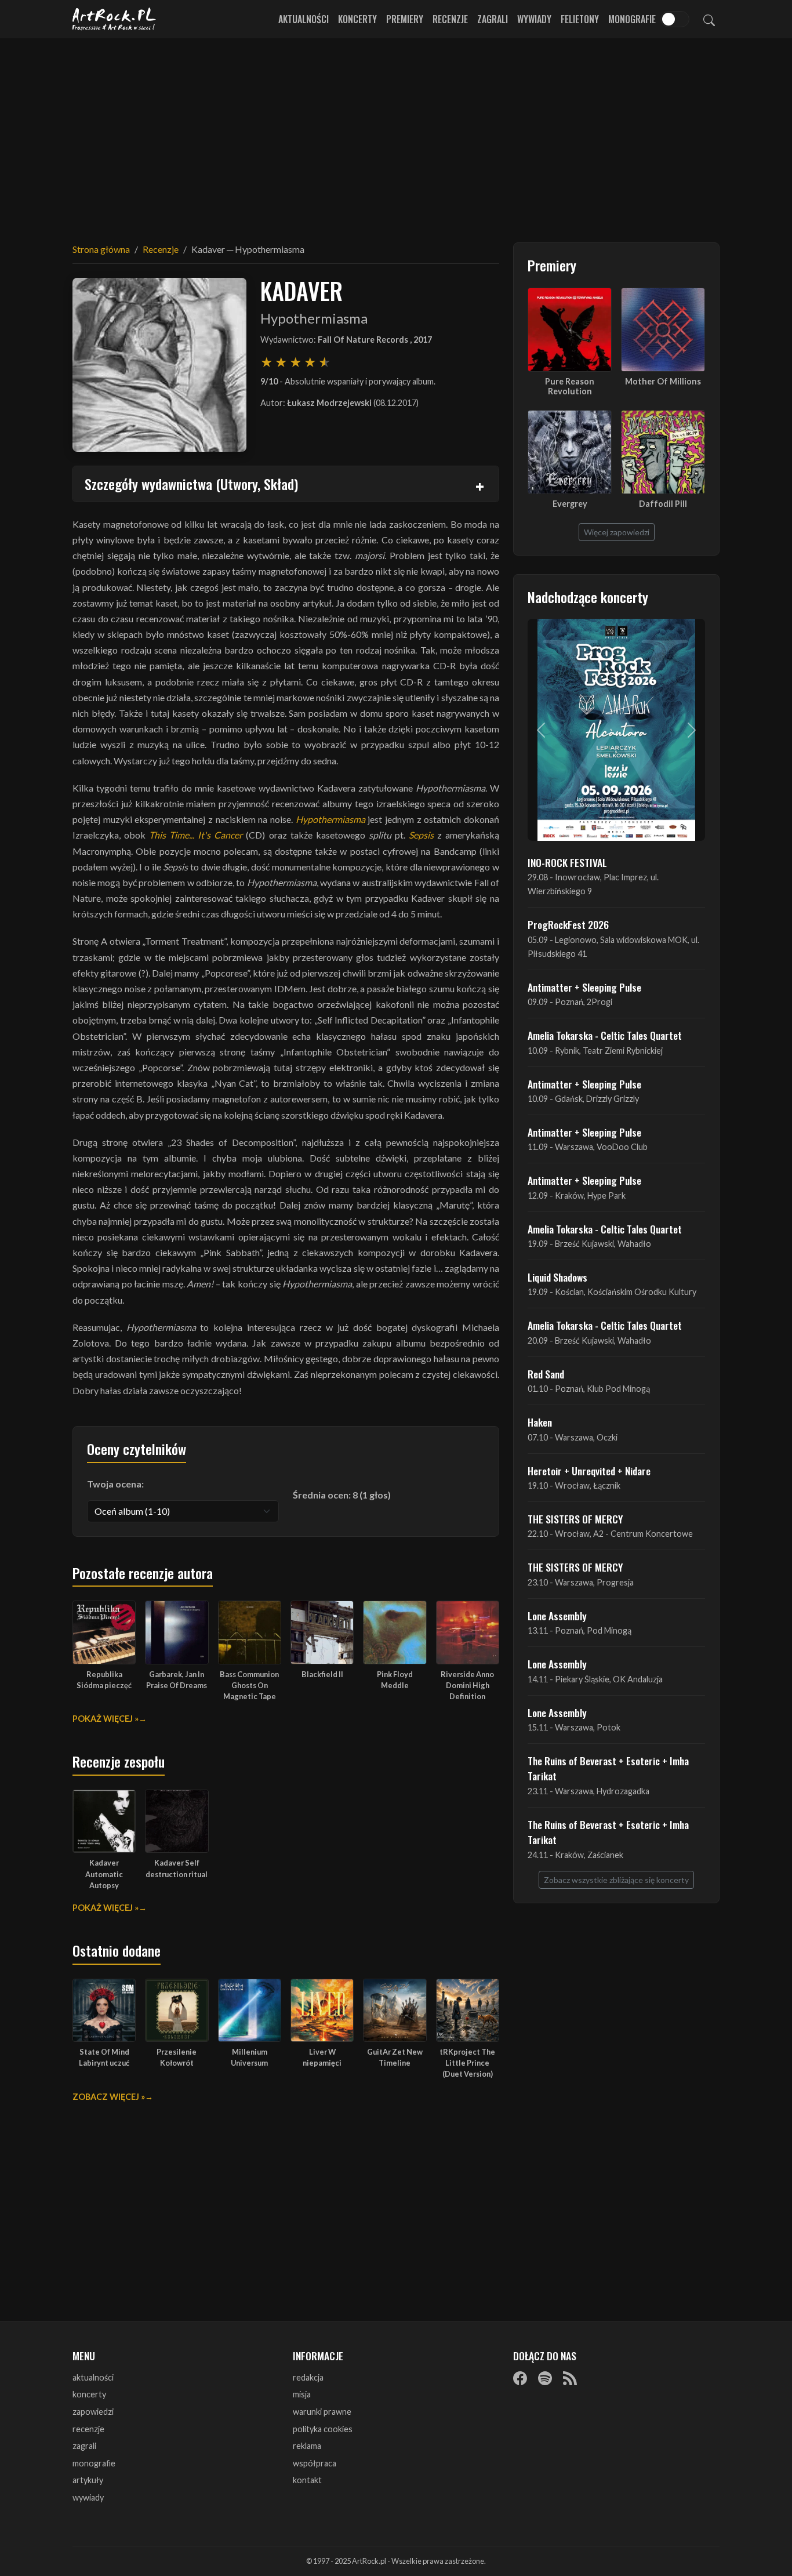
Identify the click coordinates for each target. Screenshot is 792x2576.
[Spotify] (545, 2378)
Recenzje (450, 19)
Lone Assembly (557, 1616)
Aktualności (304, 19)
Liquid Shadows (557, 1277)
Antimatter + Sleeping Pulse (584, 987)
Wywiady (534, 19)
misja (302, 2394)
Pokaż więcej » (106, 1719)
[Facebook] (520, 2378)
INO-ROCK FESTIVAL (567, 862)
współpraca (315, 2463)
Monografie (632, 19)
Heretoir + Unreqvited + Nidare (589, 1471)
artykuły (88, 2480)
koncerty (89, 2394)
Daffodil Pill (663, 504)
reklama (307, 2446)
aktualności (93, 2377)
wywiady (88, 2497)
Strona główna (101, 249)
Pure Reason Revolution (570, 386)
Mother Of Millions (663, 381)
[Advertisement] (396, 133)
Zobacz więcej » (109, 2097)
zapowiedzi (93, 2412)
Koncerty (357, 19)
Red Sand (546, 1374)
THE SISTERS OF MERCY (575, 1519)
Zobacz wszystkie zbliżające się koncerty (616, 1880)
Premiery (405, 19)
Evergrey (570, 504)
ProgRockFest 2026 (568, 924)
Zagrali (493, 19)
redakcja (308, 2377)
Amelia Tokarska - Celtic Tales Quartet (605, 1035)
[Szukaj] (709, 19)
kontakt (307, 2480)
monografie (94, 2463)
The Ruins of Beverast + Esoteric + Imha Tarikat (608, 1768)
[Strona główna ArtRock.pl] (114, 19)
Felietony (580, 19)
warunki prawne (322, 2412)
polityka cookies (323, 2429)
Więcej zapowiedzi (617, 532)
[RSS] (570, 2378)
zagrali (84, 2446)
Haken (540, 1422)
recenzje (88, 2429)
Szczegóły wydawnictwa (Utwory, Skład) (191, 484)
